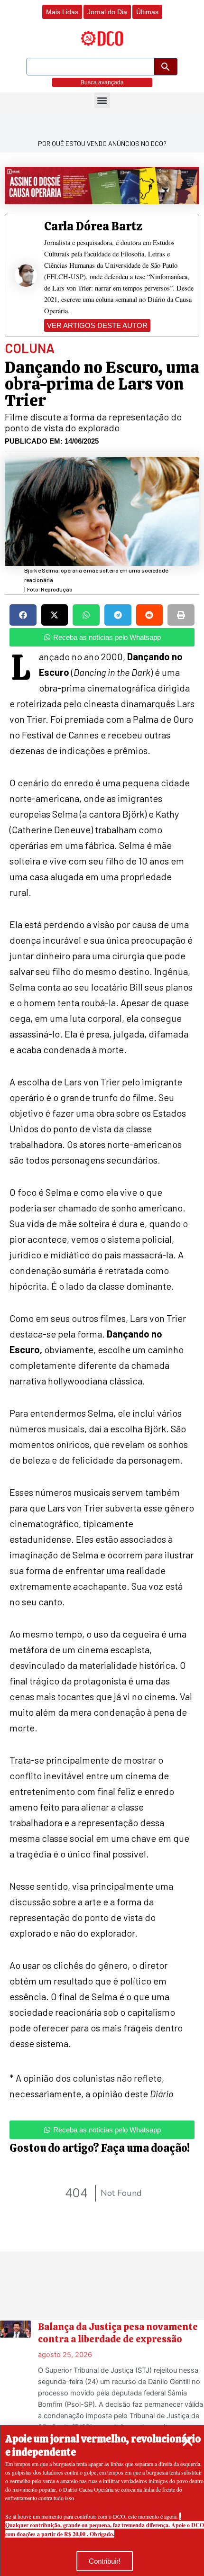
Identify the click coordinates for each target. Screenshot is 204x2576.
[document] (102, 1288)
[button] (188, 2441)
